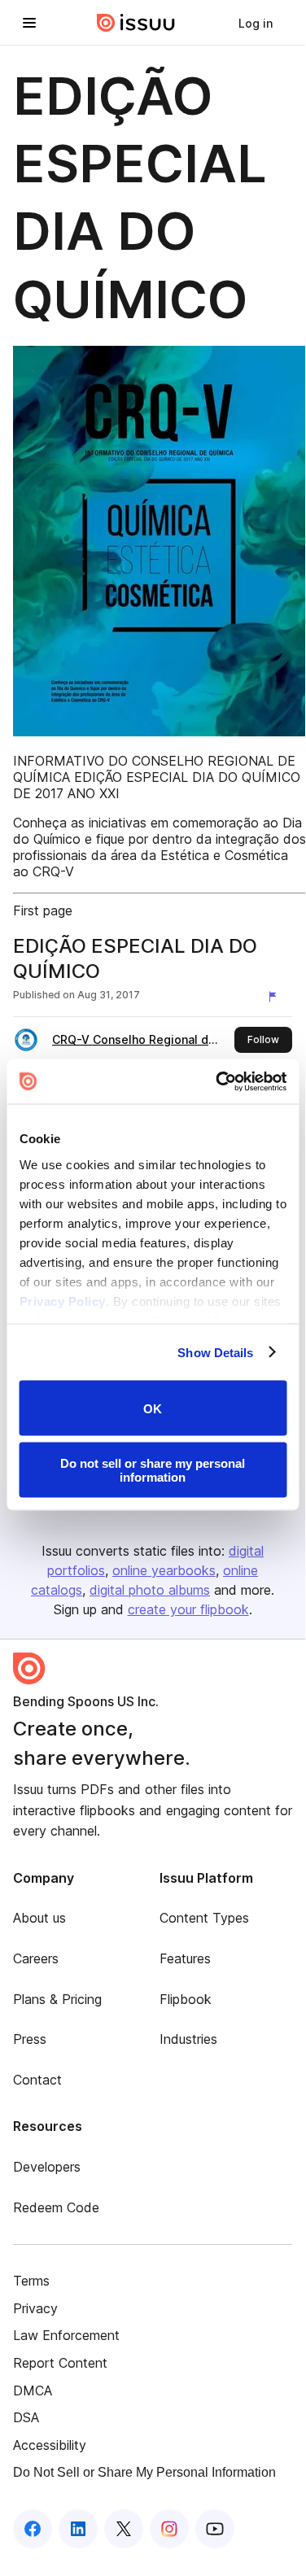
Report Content (60, 2363)
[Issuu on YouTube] (215, 2529)
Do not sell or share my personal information (153, 1469)
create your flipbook (188, 1609)
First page (43, 910)
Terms (31, 2281)
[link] (256, 23)
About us (39, 1918)
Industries (188, 2039)
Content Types (204, 1918)
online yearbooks (164, 1570)
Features (185, 1958)
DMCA (33, 2390)
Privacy (35, 2308)
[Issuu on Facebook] (33, 2529)
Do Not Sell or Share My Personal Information (144, 2472)
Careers (36, 1958)
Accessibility (50, 2445)
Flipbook (186, 1999)
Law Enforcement (66, 2335)
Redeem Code (56, 2207)
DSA (26, 2417)
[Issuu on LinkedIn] (78, 2529)
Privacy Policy (62, 1301)
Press (30, 2039)
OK (153, 1408)
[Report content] (276, 997)
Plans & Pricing (57, 1999)
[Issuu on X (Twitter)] (124, 2529)
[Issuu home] (136, 23)
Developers (47, 2167)
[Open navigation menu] (29, 23)
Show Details (215, 1352)
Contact (37, 2080)
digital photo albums (150, 1590)
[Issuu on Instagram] (169, 2529)
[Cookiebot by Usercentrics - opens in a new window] (217, 1081)
